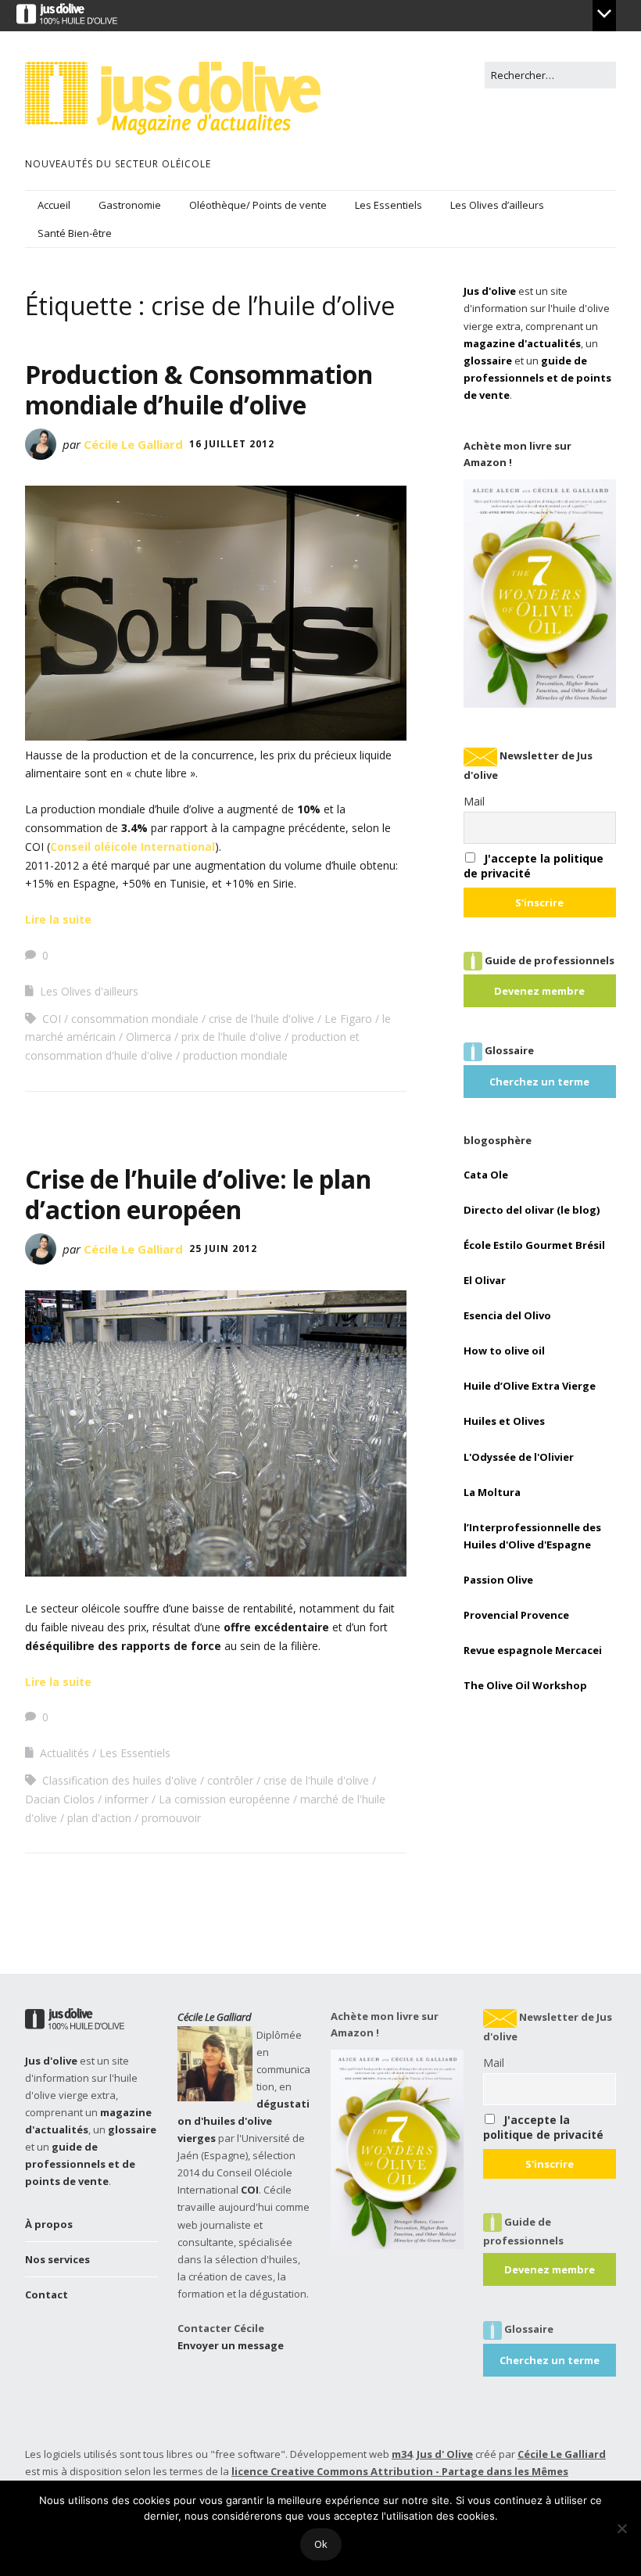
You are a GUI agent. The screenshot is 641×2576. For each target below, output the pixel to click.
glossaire (488, 361)
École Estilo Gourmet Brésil (534, 1245)
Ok (321, 2544)
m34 (402, 2454)
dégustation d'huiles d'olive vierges (244, 2121)
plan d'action (99, 1818)
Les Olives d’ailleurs (497, 205)
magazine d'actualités (522, 343)
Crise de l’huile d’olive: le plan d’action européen (198, 1194)
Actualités (64, 1753)
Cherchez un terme (539, 1082)
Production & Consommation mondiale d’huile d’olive (199, 389)
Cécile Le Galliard (133, 444)
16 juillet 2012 (232, 444)
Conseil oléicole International (132, 847)
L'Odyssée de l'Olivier (519, 1457)
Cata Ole (486, 1175)
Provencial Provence (516, 1615)
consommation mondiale (135, 1019)
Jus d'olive (490, 291)
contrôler (230, 1780)
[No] (621, 2528)
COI (52, 1019)
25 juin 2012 (223, 1249)
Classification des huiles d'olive (120, 1780)
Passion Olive (498, 1580)
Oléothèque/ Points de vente (258, 205)
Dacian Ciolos (60, 1799)
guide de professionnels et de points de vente (537, 378)
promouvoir (171, 1818)
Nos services (57, 2259)
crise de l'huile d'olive (261, 1019)
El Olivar (485, 1280)
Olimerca (149, 1037)
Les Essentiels (389, 205)
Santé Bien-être (75, 233)
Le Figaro (348, 1019)
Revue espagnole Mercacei (533, 1650)
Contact (47, 2294)
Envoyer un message (231, 2345)
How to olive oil (504, 1351)
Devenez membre (539, 991)
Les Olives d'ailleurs (89, 991)
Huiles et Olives (504, 1421)
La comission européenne (224, 1799)
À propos (49, 2224)
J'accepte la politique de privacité (543, 2127)
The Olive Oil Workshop (525, 1685)
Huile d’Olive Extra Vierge (530, 1386)
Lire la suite (58, 919)
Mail (474, 801)
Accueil (54, 205)
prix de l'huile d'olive (231, 1037)
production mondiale (235, 1055)
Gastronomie (130, 205)
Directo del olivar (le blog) (532, 1210)
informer (127, 1799)
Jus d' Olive (445, 2454)
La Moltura (492, 1492)
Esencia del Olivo (507, 1315)
